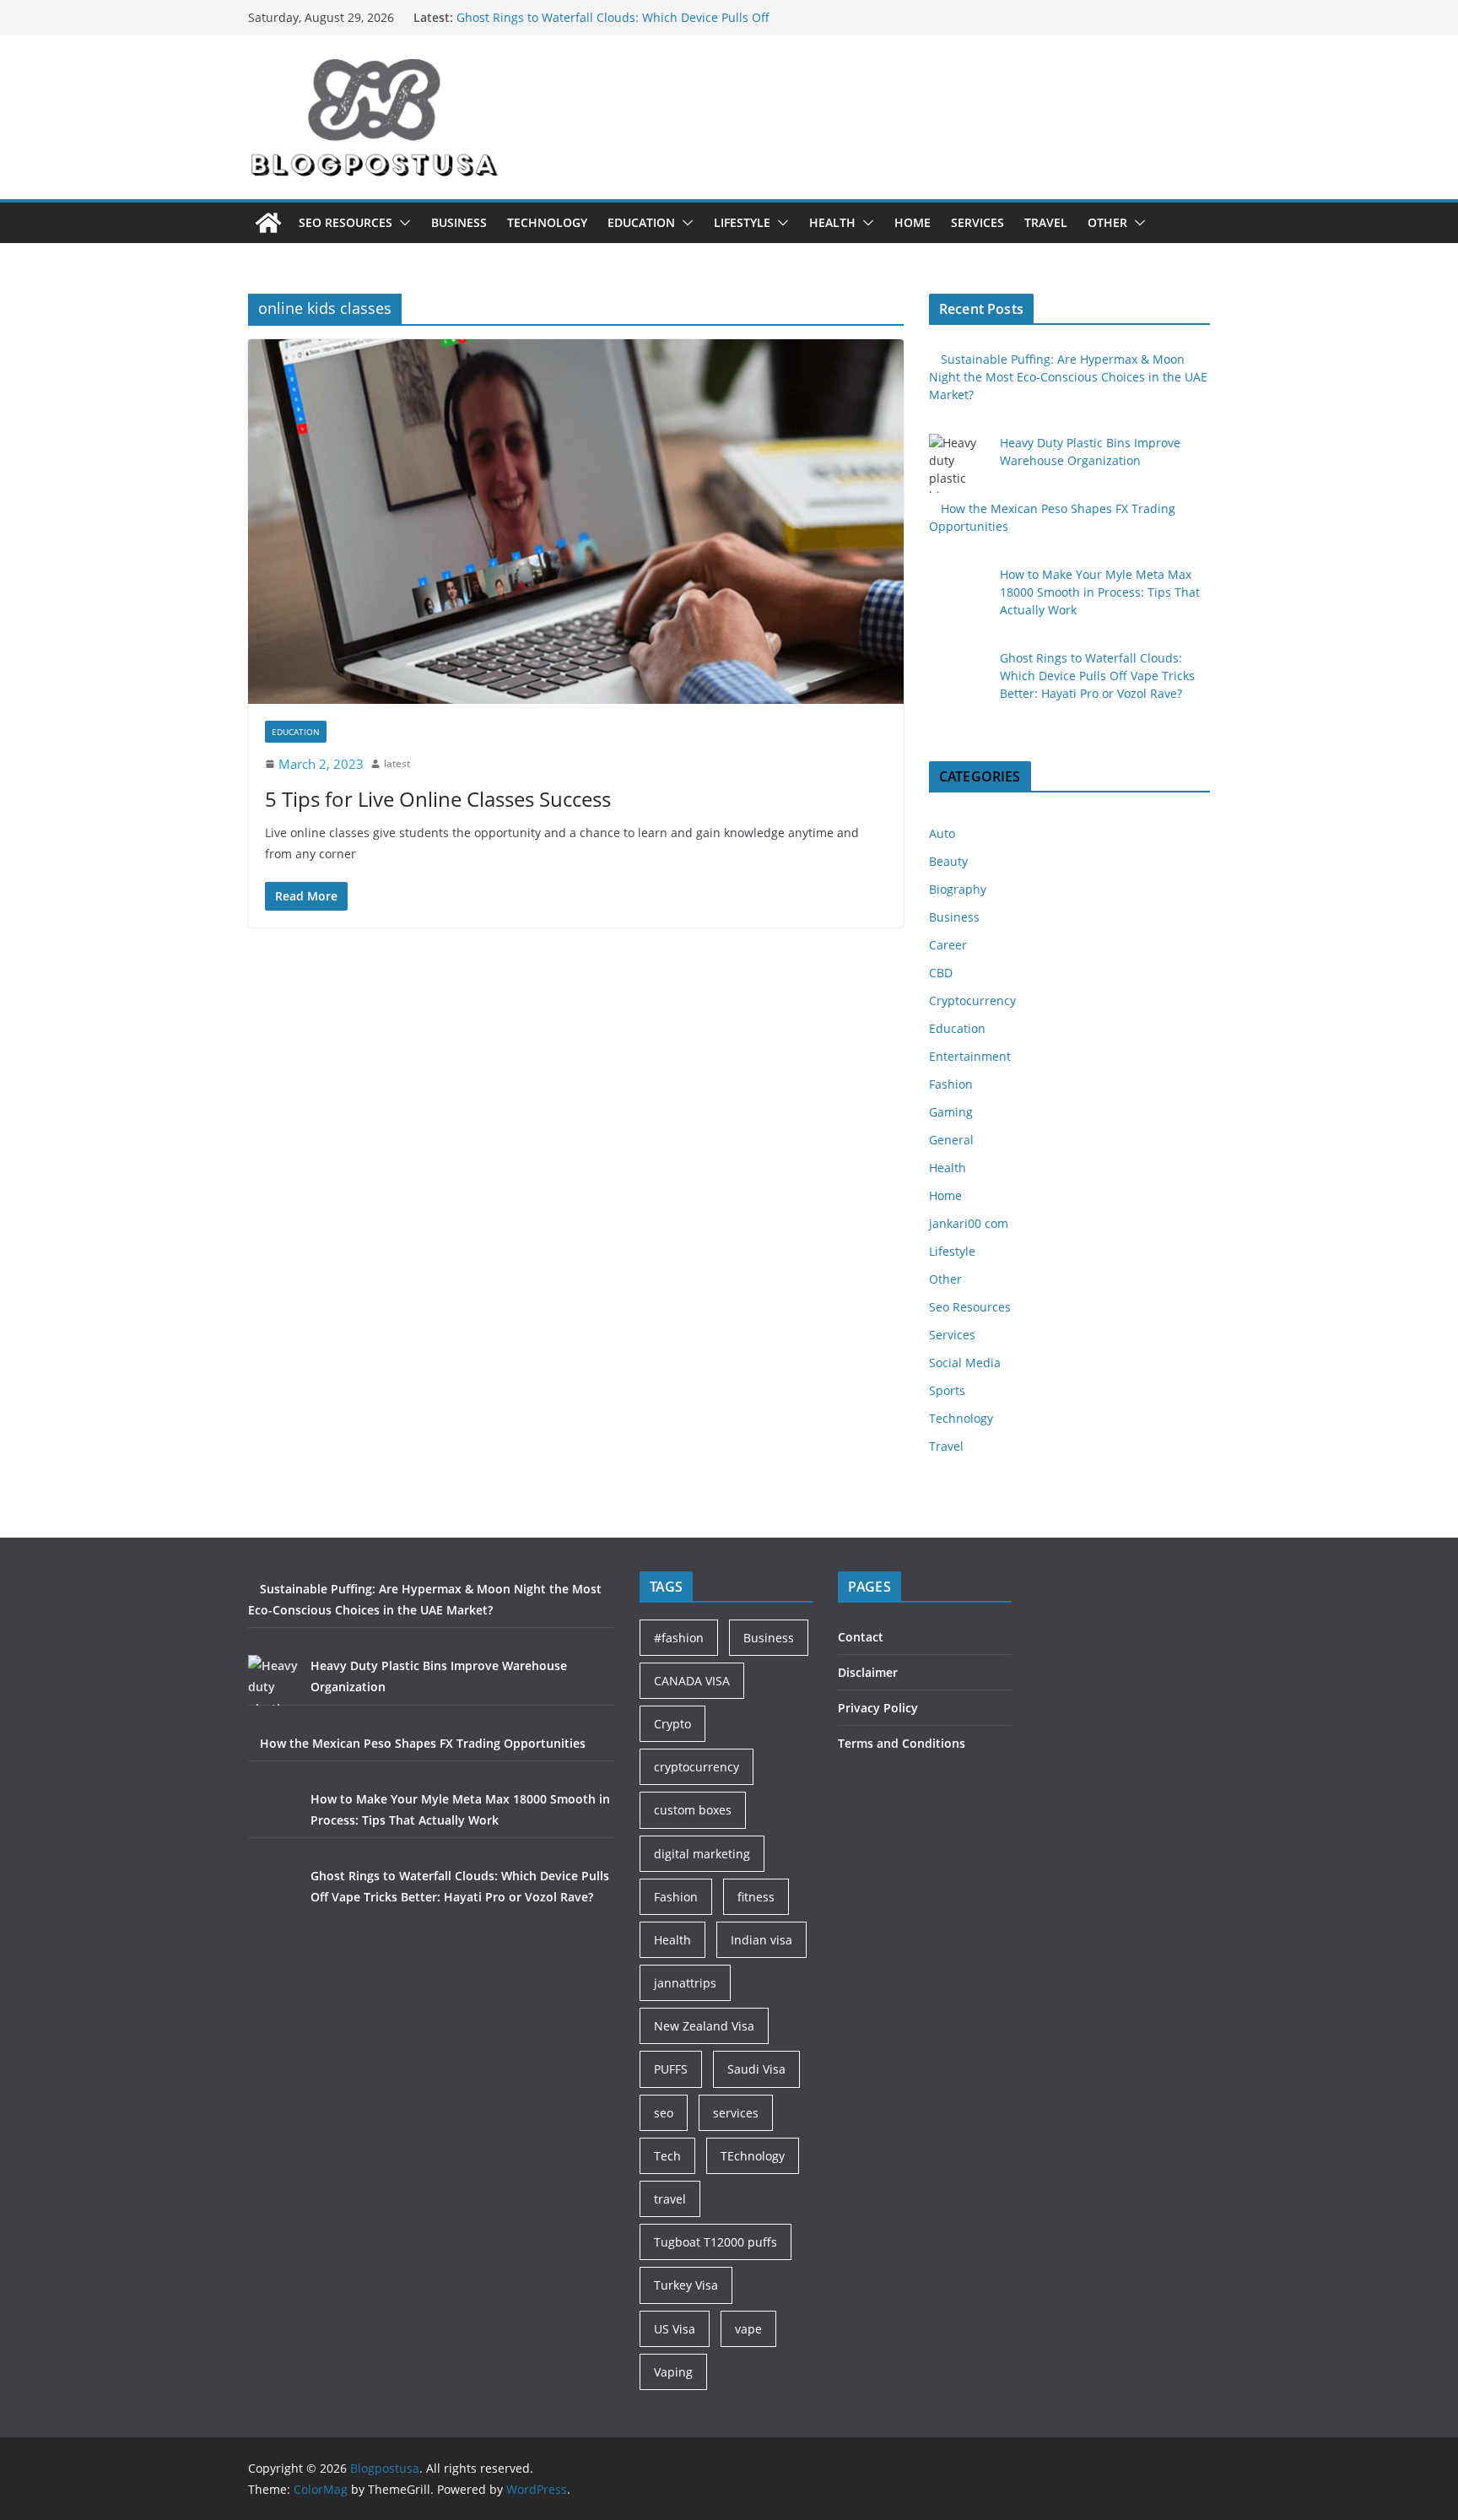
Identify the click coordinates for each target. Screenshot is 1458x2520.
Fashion (951, 1084)
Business (459, 222)
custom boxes (693, 1810)
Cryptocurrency (972, 1000)
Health (832, 222)
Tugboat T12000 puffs (715, 2242)
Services (977, 222)
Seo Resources (346, 222)
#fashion (679, 1638)
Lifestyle (742, 222)
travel (670, 2199)
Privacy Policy (878, 1708)
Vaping (673, 2372)
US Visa (675, 2329)
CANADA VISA (692, 1681)
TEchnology (753, 2156)
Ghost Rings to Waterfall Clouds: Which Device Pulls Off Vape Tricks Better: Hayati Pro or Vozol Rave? (1097, 676)
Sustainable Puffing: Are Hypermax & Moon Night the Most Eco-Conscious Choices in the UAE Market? (1068, 377)
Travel (1046, 222)
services (736, 2113)
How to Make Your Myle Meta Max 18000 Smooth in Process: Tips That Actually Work (601, 26)
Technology (547, 222)
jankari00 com (969, 1223)
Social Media (965, 1363)
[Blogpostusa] (268, 223)
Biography (958, 889)
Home (913, 222)
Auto (942, 833)
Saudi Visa (756, 2069)
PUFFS (671, 2069)
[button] (402, 223)
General (951, 1140)
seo (664, 2113)
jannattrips (685, 1983)
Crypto (672, 1724)
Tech (667, 2156)
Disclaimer (868, 1672)
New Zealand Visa (704, 2026)
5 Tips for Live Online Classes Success (438, 799)
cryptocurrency (697, 1767)
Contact (861, 1637)
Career (948, 945)
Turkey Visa (686, 2285)
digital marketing (702, 1854)
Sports (947, 1390)
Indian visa (761, 1940)
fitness (756, 1897)
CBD (941, 973)
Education (641, 222)
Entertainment (970, 1056)
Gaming (951, 1112)
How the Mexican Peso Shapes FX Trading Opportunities (423, 1743)
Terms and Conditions (902, 1743)
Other (1107, 222)
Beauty (948, 861)
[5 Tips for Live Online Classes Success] (576, 522)
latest (397, 763)
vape (748, 2329)
